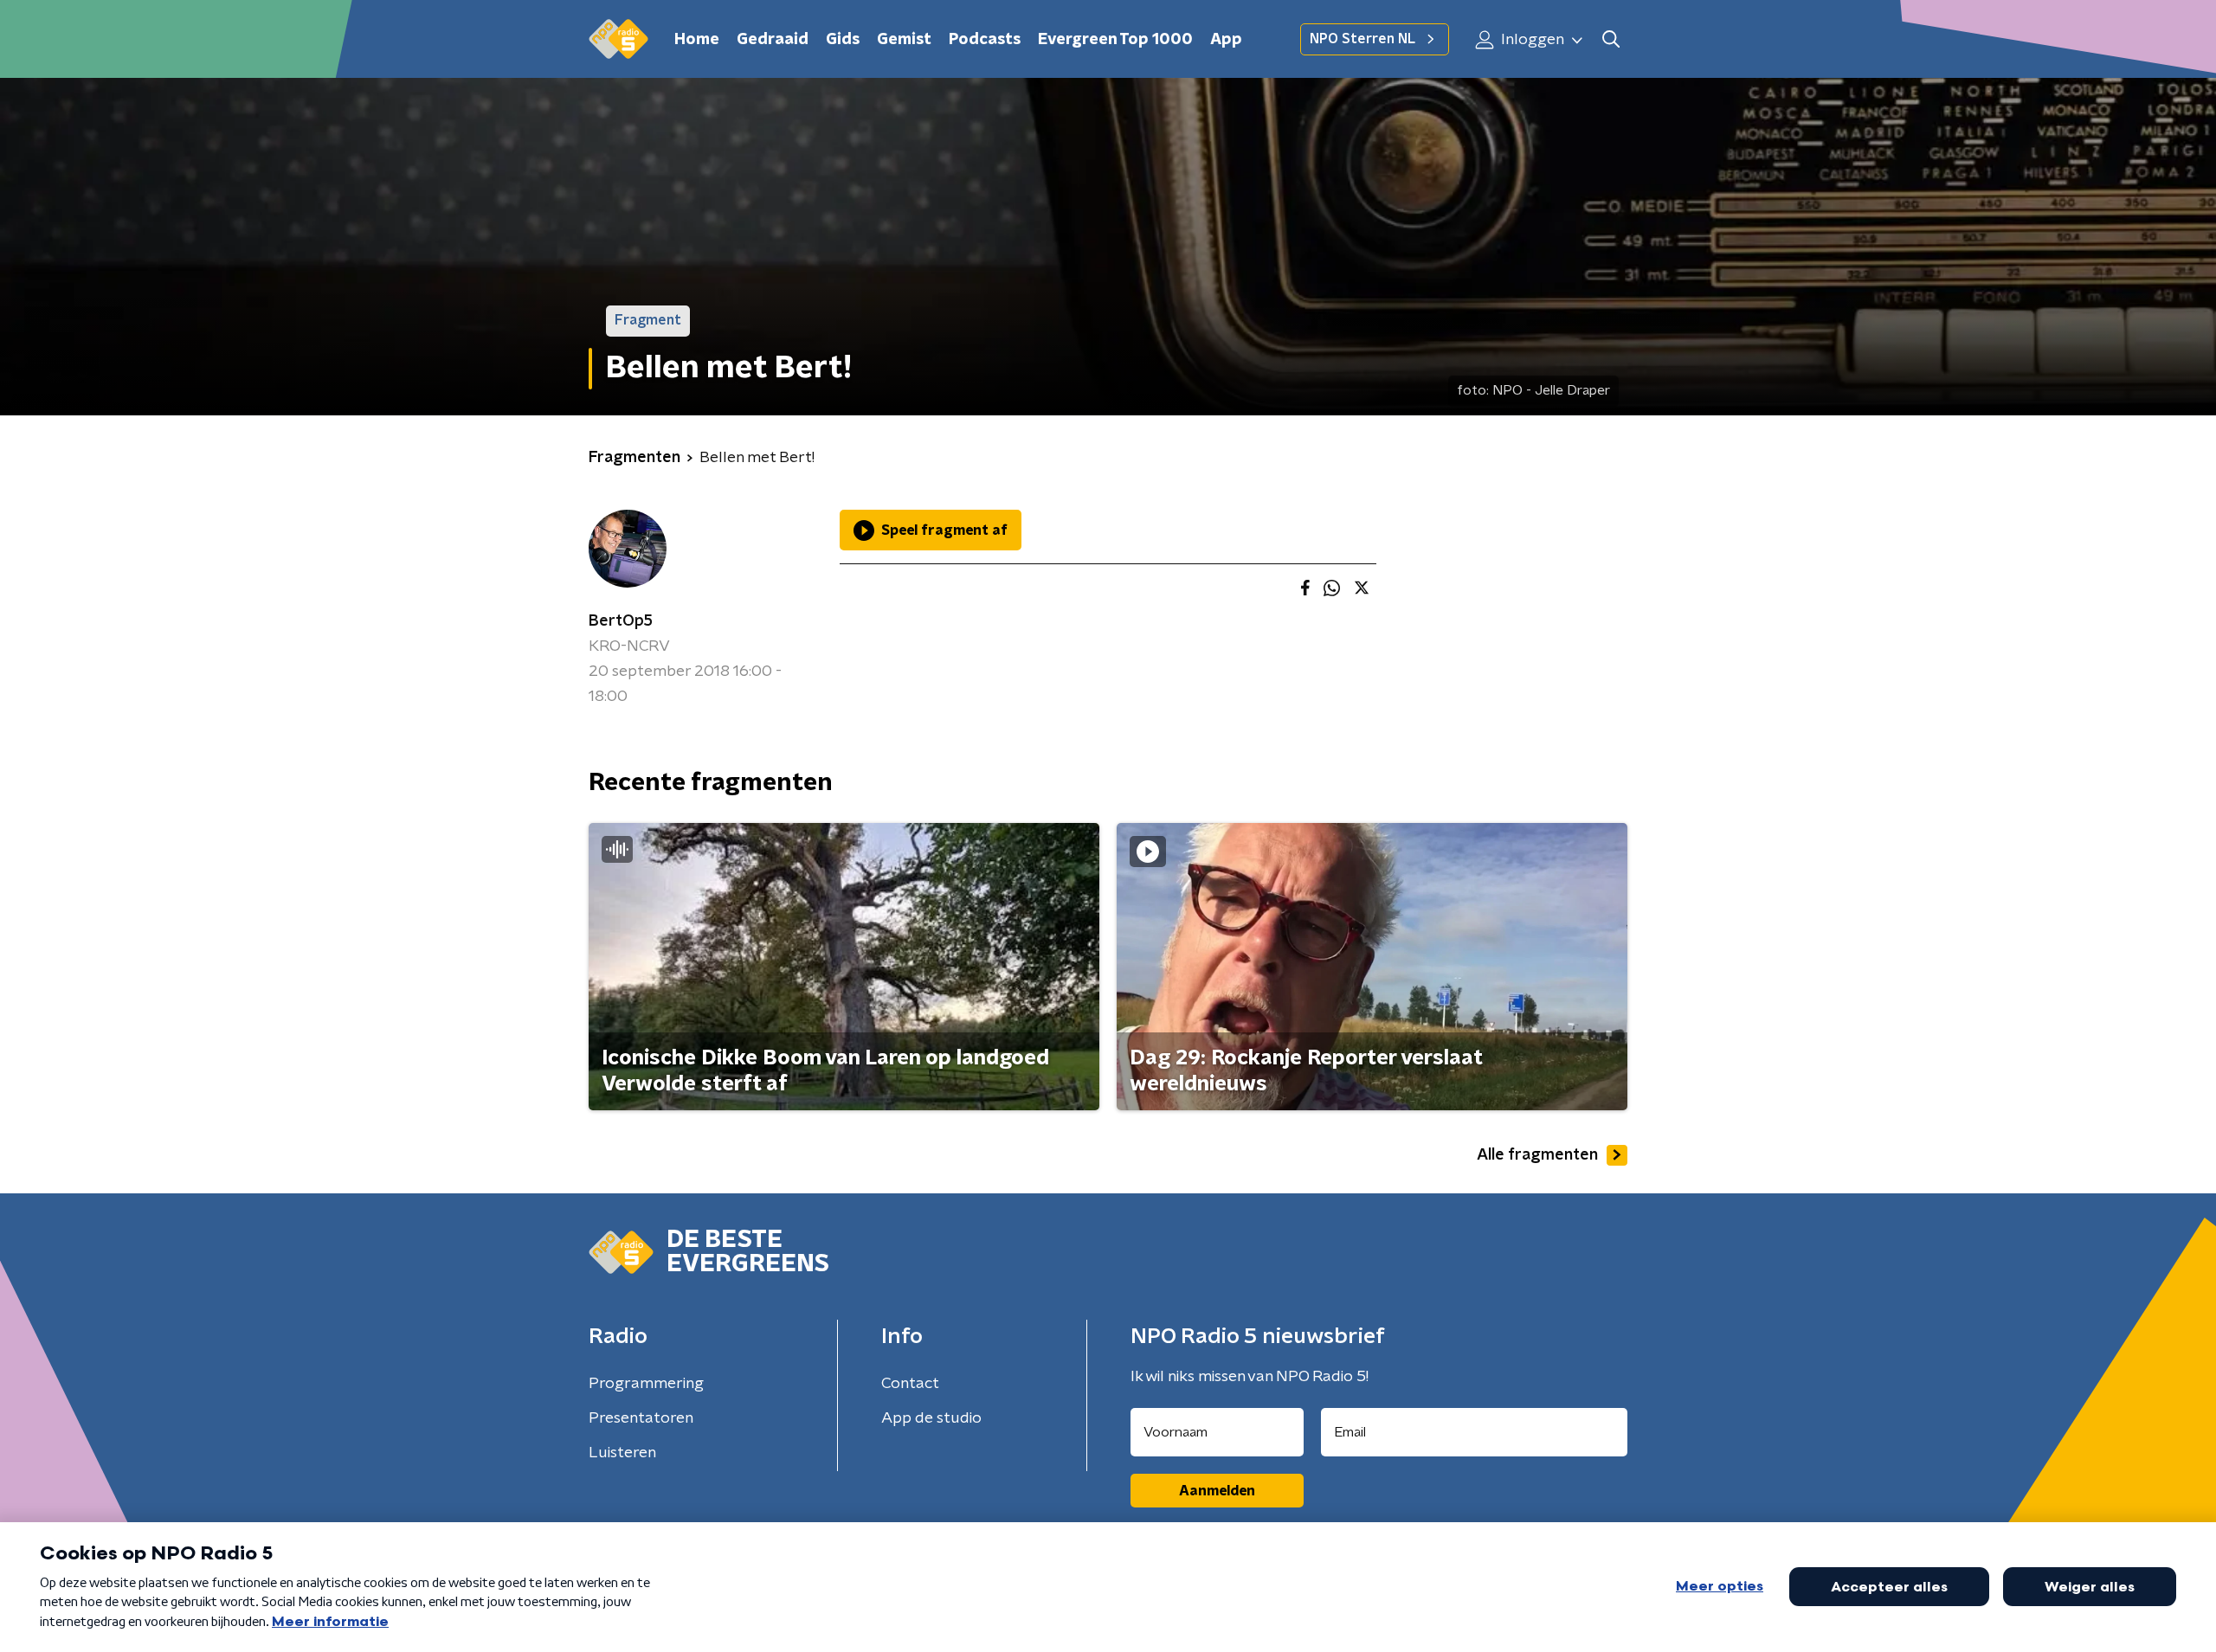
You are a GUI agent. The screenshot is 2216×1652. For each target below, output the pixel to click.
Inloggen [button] (1531, 40)
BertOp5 (621, 621)
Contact (910, 1384)
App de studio (931, 1418)
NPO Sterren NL (1362, 39)
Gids (843, 40)
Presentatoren (641, 1418)
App (1226, 40)
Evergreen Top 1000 (1115, 40)
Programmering (646, 1384)
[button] (1610, 39)
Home (697, 40)
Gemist (904, 40)
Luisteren (622, 1453)
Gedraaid (773, 40)
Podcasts (985, 40)
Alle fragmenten (1537, 1155)
